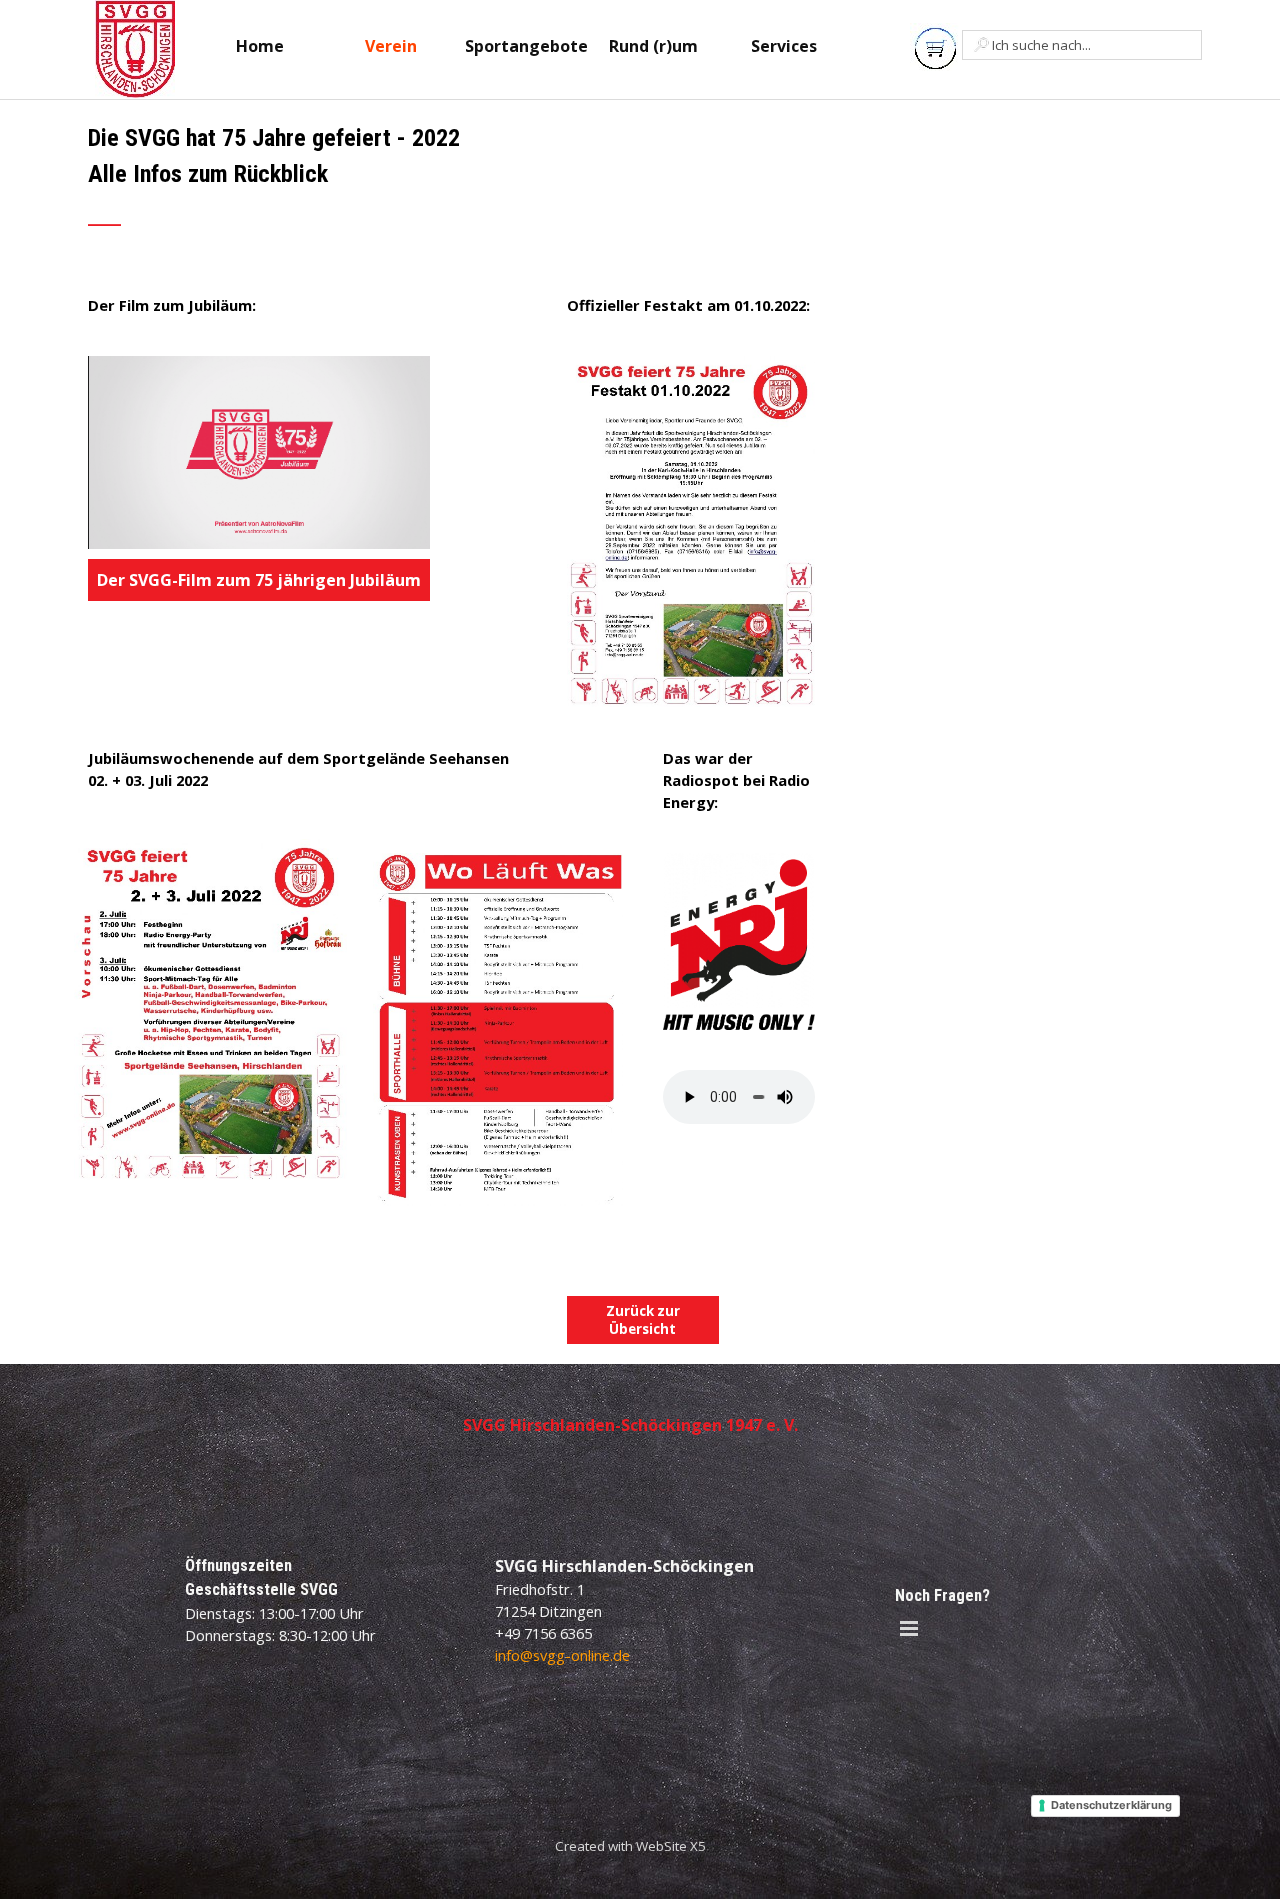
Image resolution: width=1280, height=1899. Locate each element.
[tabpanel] (355, 187)
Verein (391, 46)
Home (260, 46)
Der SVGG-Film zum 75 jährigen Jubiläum (259, 580)
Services (784, 46)
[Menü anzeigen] (909, 1628)
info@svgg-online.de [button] (562, 1655)
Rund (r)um (653, 46)
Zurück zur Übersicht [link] (643, 1320)
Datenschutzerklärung (1111, 1805)
